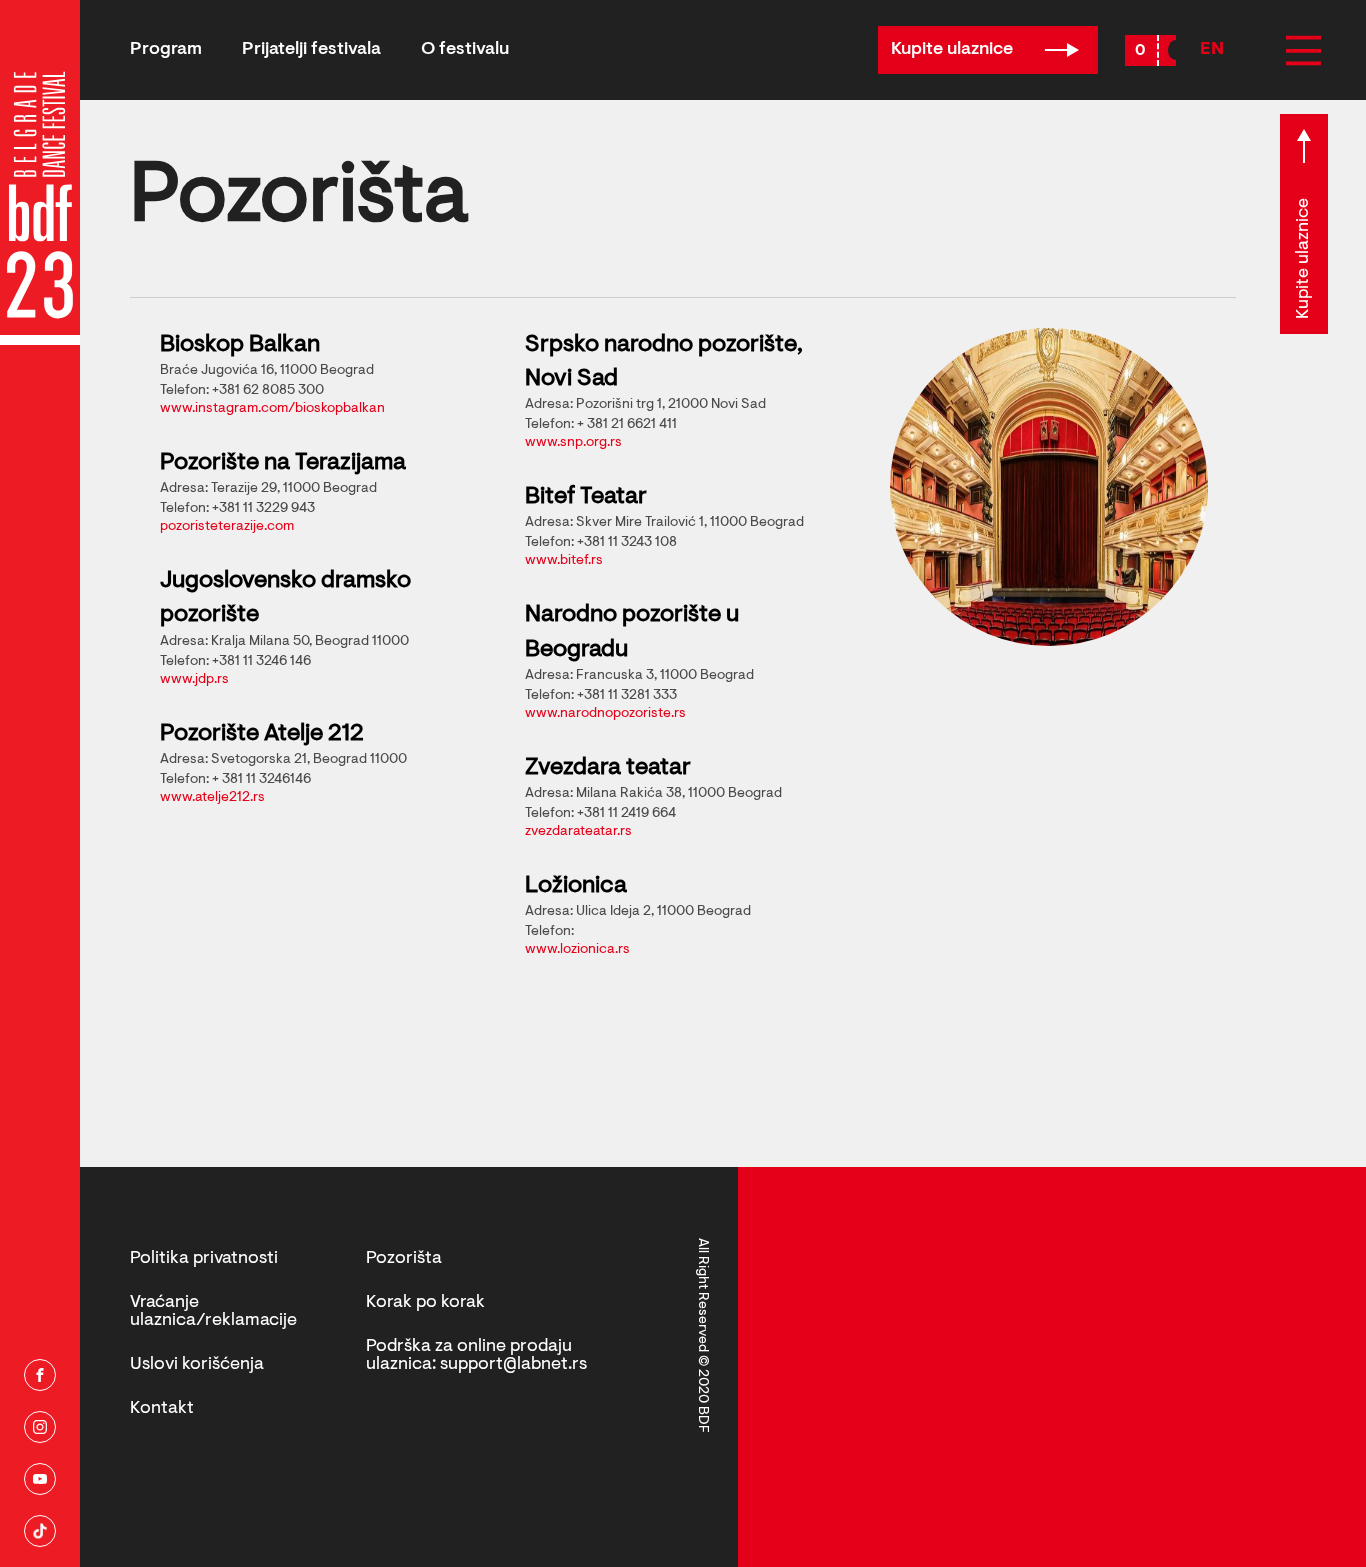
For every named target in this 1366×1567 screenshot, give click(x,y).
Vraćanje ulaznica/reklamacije (213, 1312)
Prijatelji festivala (311, 50)
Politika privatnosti (204, 1259)
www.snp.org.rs (573, 443)
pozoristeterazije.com (227, 527)
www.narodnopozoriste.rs (605, 714)
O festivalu (465, 50)
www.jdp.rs (194, 680)
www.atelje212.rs (212, 798)
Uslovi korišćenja (197, 1365)
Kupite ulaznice (954, 50)
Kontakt (162, 1409)
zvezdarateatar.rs (578, 832)
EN (1212, 50)
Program (166, 50)
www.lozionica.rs (577, 950)
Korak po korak (425, 1303)
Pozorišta (404, 1259)
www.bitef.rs (564, 561)
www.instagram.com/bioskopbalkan (272, 409)
